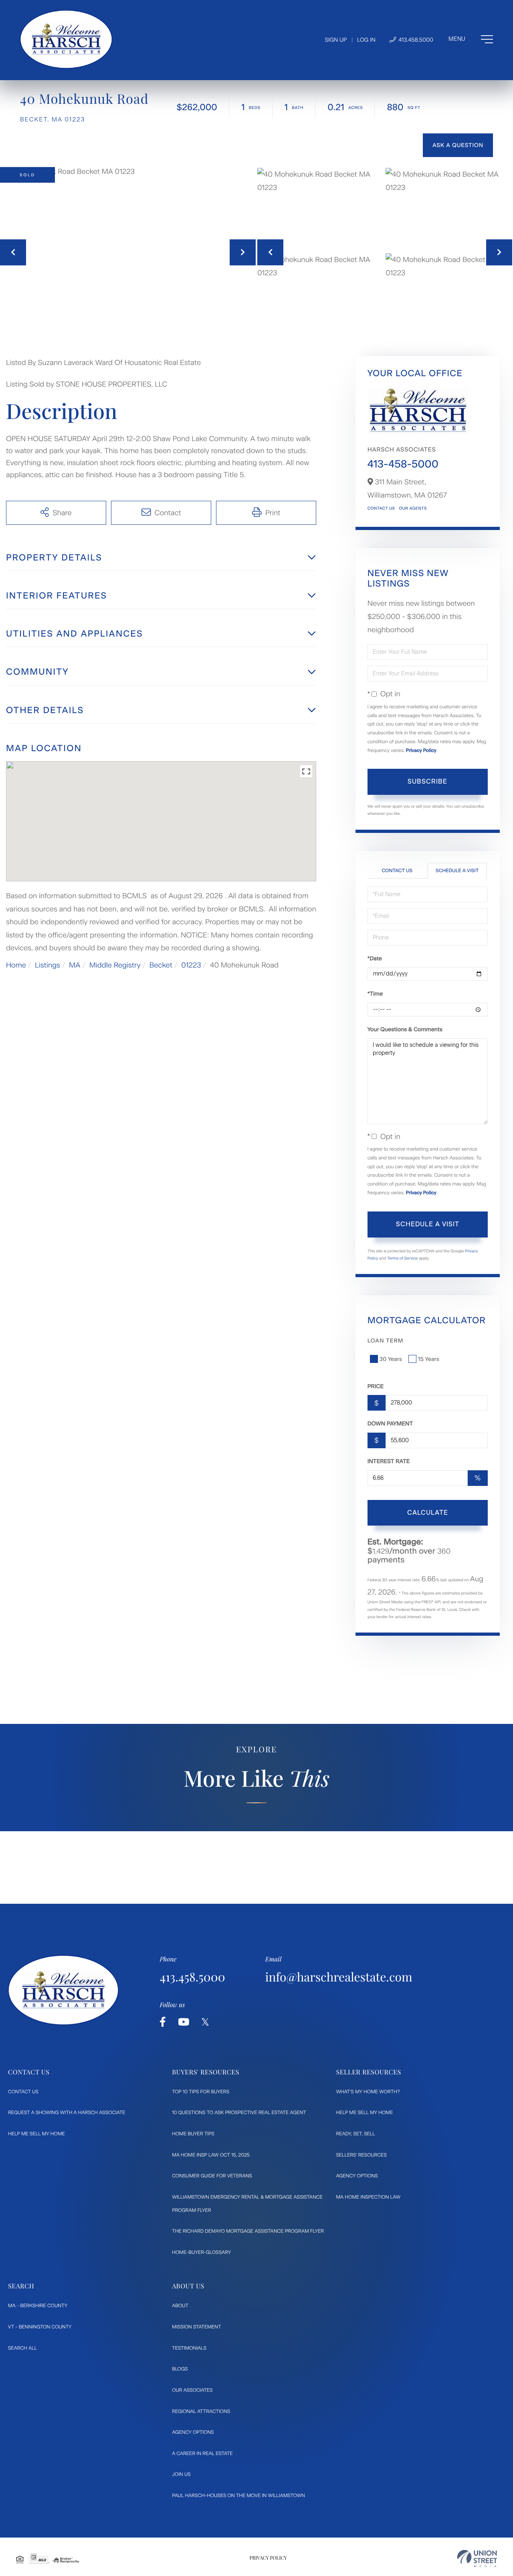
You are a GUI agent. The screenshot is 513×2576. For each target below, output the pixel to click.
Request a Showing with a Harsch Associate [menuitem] (67, 2112)
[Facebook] (163, 2022)
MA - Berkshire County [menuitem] (38, 2306)
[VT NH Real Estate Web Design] (477, 2559)
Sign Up (336, 40)
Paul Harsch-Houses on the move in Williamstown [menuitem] (238, 2495)
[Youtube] (184, 2022)
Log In (366, 40)
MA (75, 965)
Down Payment (390, 1424)
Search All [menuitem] (22, 2348)
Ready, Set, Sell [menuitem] (355, 2134)
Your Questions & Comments (405, 1029)
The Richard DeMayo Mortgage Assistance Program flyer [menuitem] (248, 2231)
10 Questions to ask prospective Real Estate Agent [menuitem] (239, 2112)
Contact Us (381, 508)
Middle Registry (115, 965)
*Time (375, 994)
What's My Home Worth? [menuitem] (368, 2092)
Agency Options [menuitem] (357, 2176)
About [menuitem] (180, 2306)
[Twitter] (205, 2022)
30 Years (391, 1359)
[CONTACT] (458, 145)
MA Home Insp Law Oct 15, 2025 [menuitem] (211, 2155)
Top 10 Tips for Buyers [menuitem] (201, 2092)
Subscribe (427, 781)
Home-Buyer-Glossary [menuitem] (201, 2252)
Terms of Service (403, 1258)
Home (16, 965)
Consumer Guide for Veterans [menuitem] (212, 2176)
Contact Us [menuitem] (23, 2092)
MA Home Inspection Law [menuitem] (368, 2197)
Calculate (428, 1513)
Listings (47, 965)
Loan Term (386, 1341)
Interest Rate (389, 1461)
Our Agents (413, 508)
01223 (191, 965)
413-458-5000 (403, 464)
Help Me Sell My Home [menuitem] (36, 2134)
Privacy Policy (421, 750)
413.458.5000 (415, 40)
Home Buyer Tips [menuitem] (193, 2134)
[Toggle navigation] (471, 39)
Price (376, 1386)
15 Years (429, 1359)
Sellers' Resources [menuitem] (361, 2155)
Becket (161, 965)
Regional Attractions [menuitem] (201, 2411)
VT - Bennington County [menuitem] (40, 2327)
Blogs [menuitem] (180, 2369)
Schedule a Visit (457, 871)
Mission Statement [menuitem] (196, 2327)
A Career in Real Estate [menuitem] (202, 2453)
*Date (375, 958)
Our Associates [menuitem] (192, 2390)
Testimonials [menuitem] (189, 2348)
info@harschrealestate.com (339, 1977)
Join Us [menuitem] (181, 2474)
